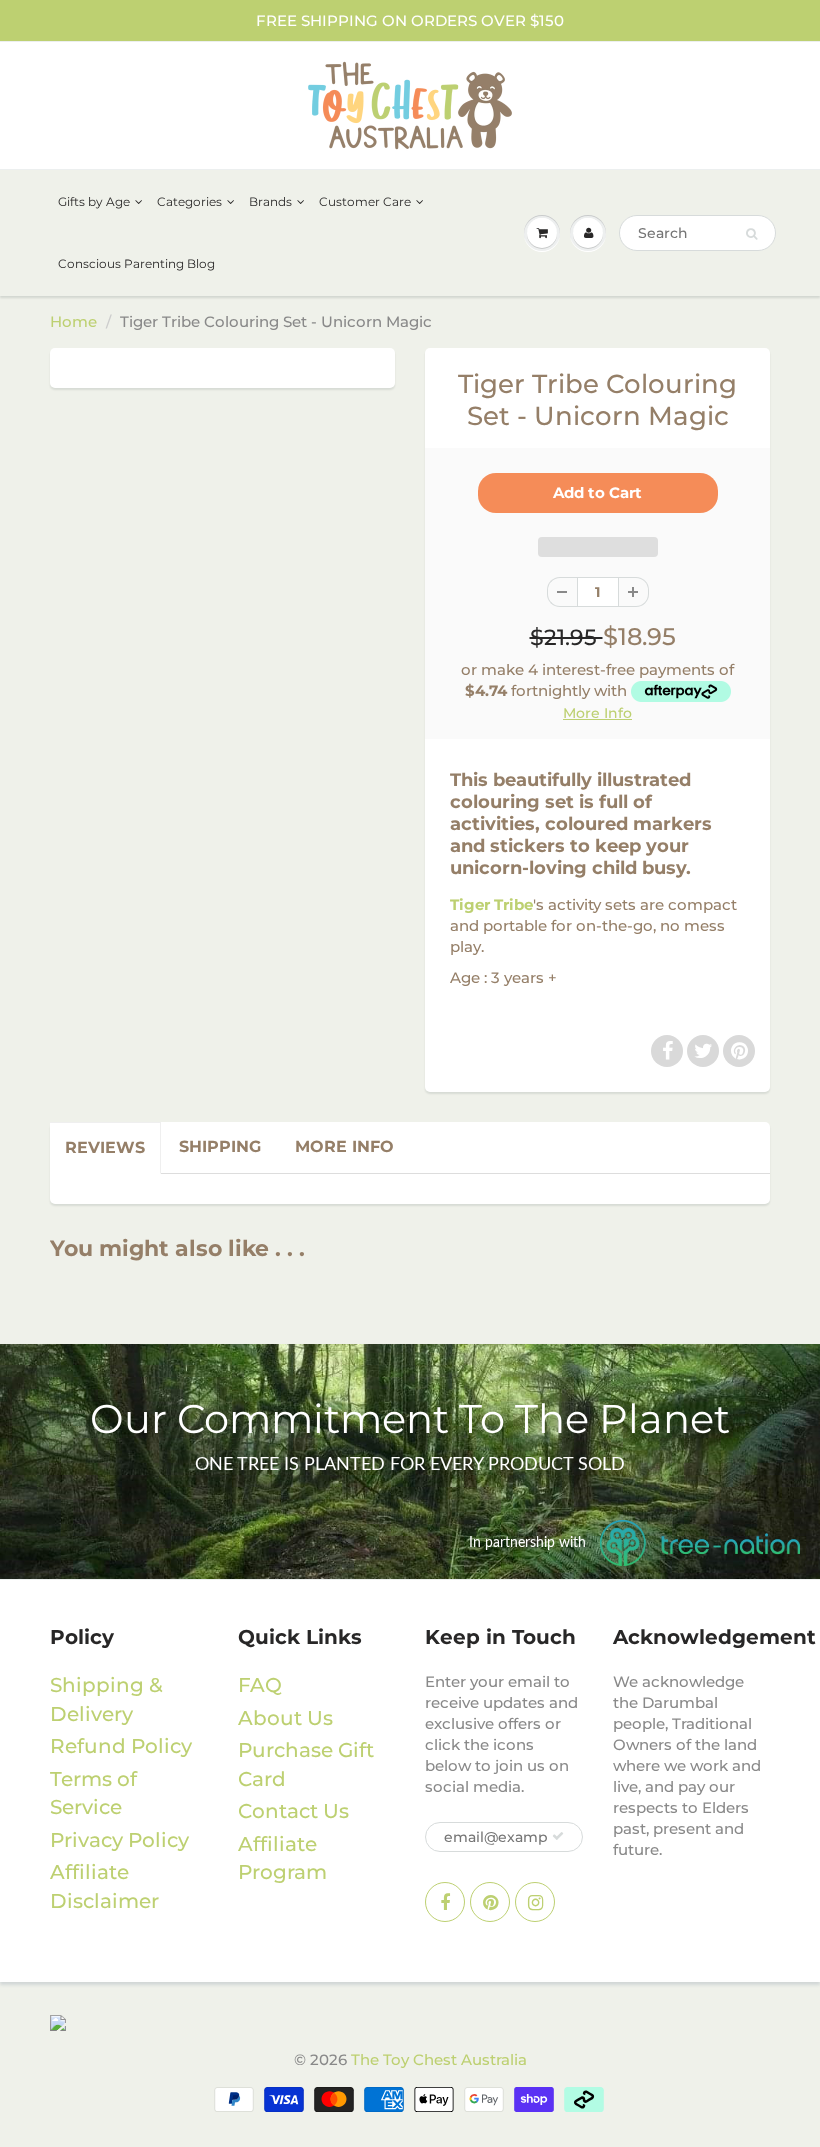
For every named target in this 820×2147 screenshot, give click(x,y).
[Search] (751, 234)
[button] (598, 547)
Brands (270, 201)
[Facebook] (667, 1051)
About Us (285, 1718)
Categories (189, 201)
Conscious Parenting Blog (136, 263)
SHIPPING (220, 1146)
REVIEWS (105, 1147)
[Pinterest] (739, 1051)
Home (73, 321)
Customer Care (365, 201)
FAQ (260, 1685)
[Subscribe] (558, 1836)
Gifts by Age (94, 201)
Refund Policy (121, 1746)
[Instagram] (535, 1902)
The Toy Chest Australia (439, 2059)
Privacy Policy (119, 1840)
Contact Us (293, 1811)
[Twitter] (703, 1051)
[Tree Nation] (410, 2022)
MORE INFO (344, 1146)
